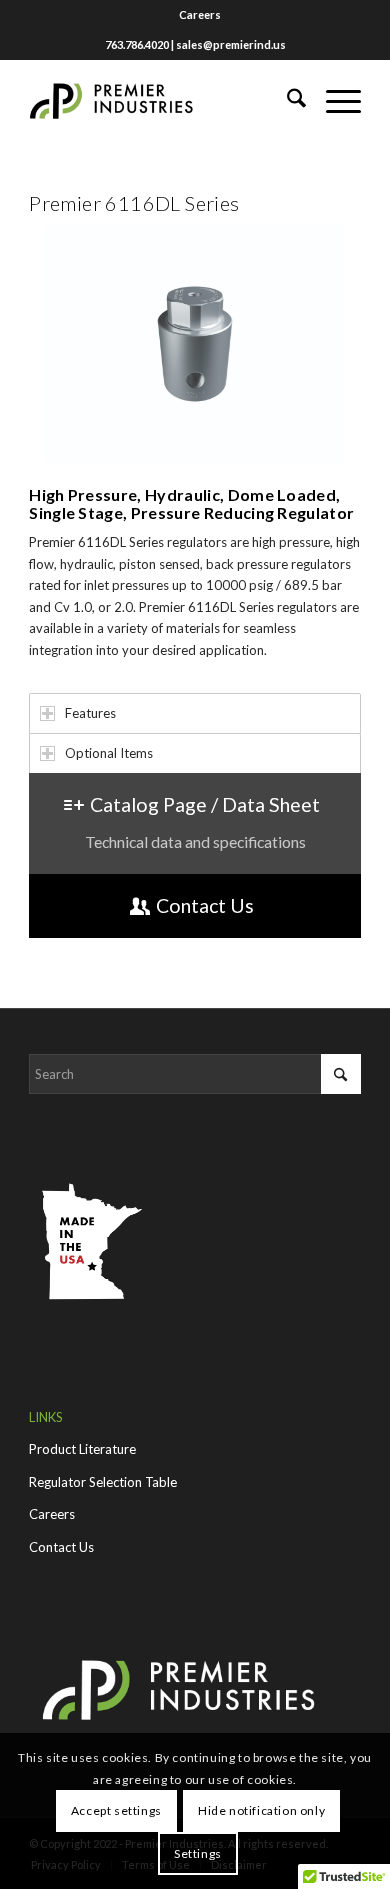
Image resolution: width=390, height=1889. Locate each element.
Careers (200, 14)
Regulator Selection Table (103, 1482)
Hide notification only (261, 1810)
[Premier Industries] (161, 101)
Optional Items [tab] (109, 753)
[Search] (286, 101)
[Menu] (333, 101)
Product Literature (82, 1449)
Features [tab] (90, 713)
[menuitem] (200, 15)
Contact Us (61, 1547)
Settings (198, 1853)
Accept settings (116, 1810)
